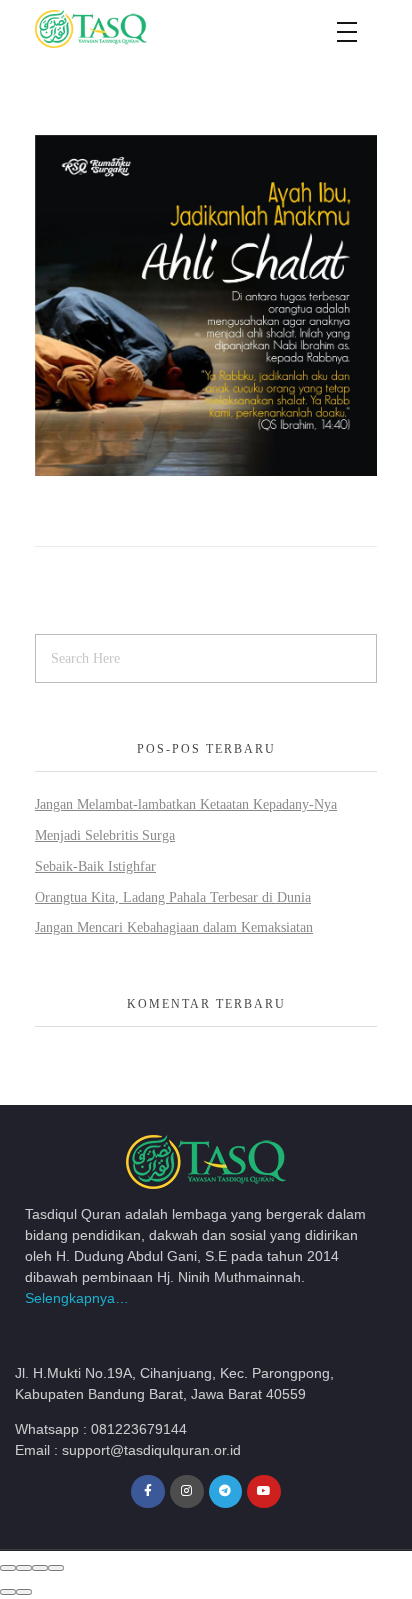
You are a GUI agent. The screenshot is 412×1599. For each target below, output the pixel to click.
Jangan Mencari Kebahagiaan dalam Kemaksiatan (174, 927)
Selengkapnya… (77, 1298)
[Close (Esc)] (8, 1568)
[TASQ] (115, 29)
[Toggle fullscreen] (40, 1568)
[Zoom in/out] (56, 1568)
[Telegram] (226, 1492)
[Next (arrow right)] (24, 1592)
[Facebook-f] (148, 1492)
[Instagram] (187, 1492)
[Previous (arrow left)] (8, 1592)
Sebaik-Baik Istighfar (95, 866)
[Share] (24, 1568)
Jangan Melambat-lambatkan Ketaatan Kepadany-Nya (186, 804)
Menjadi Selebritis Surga (105, 835)
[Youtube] (264, 1492)
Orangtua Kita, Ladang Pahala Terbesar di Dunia (173, 897)
